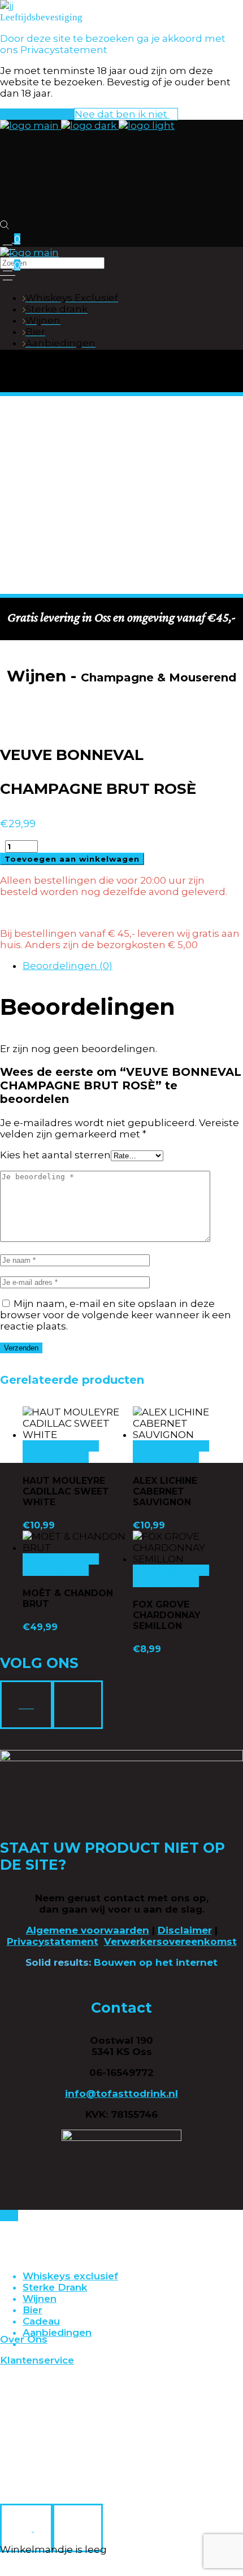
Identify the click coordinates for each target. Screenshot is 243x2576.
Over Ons (24, 2339)
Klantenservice (37, 2360)
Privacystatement (53, 1941)
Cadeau (41, 2321)
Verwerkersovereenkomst (170, 1941)
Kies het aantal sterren (55, 1155)
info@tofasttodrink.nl (121, 2093)
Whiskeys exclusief (70, 2276)
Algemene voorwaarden (88, 1930)
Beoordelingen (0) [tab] (68, 966)
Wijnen (40, 2299)
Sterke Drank (55, 2287)
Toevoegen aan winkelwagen (72, 859)
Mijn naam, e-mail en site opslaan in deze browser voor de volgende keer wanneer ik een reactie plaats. (116, 1315)
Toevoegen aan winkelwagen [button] (61, 1452)
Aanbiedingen (57, 2332)
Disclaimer (185, 1930)
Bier (32, 2310)
